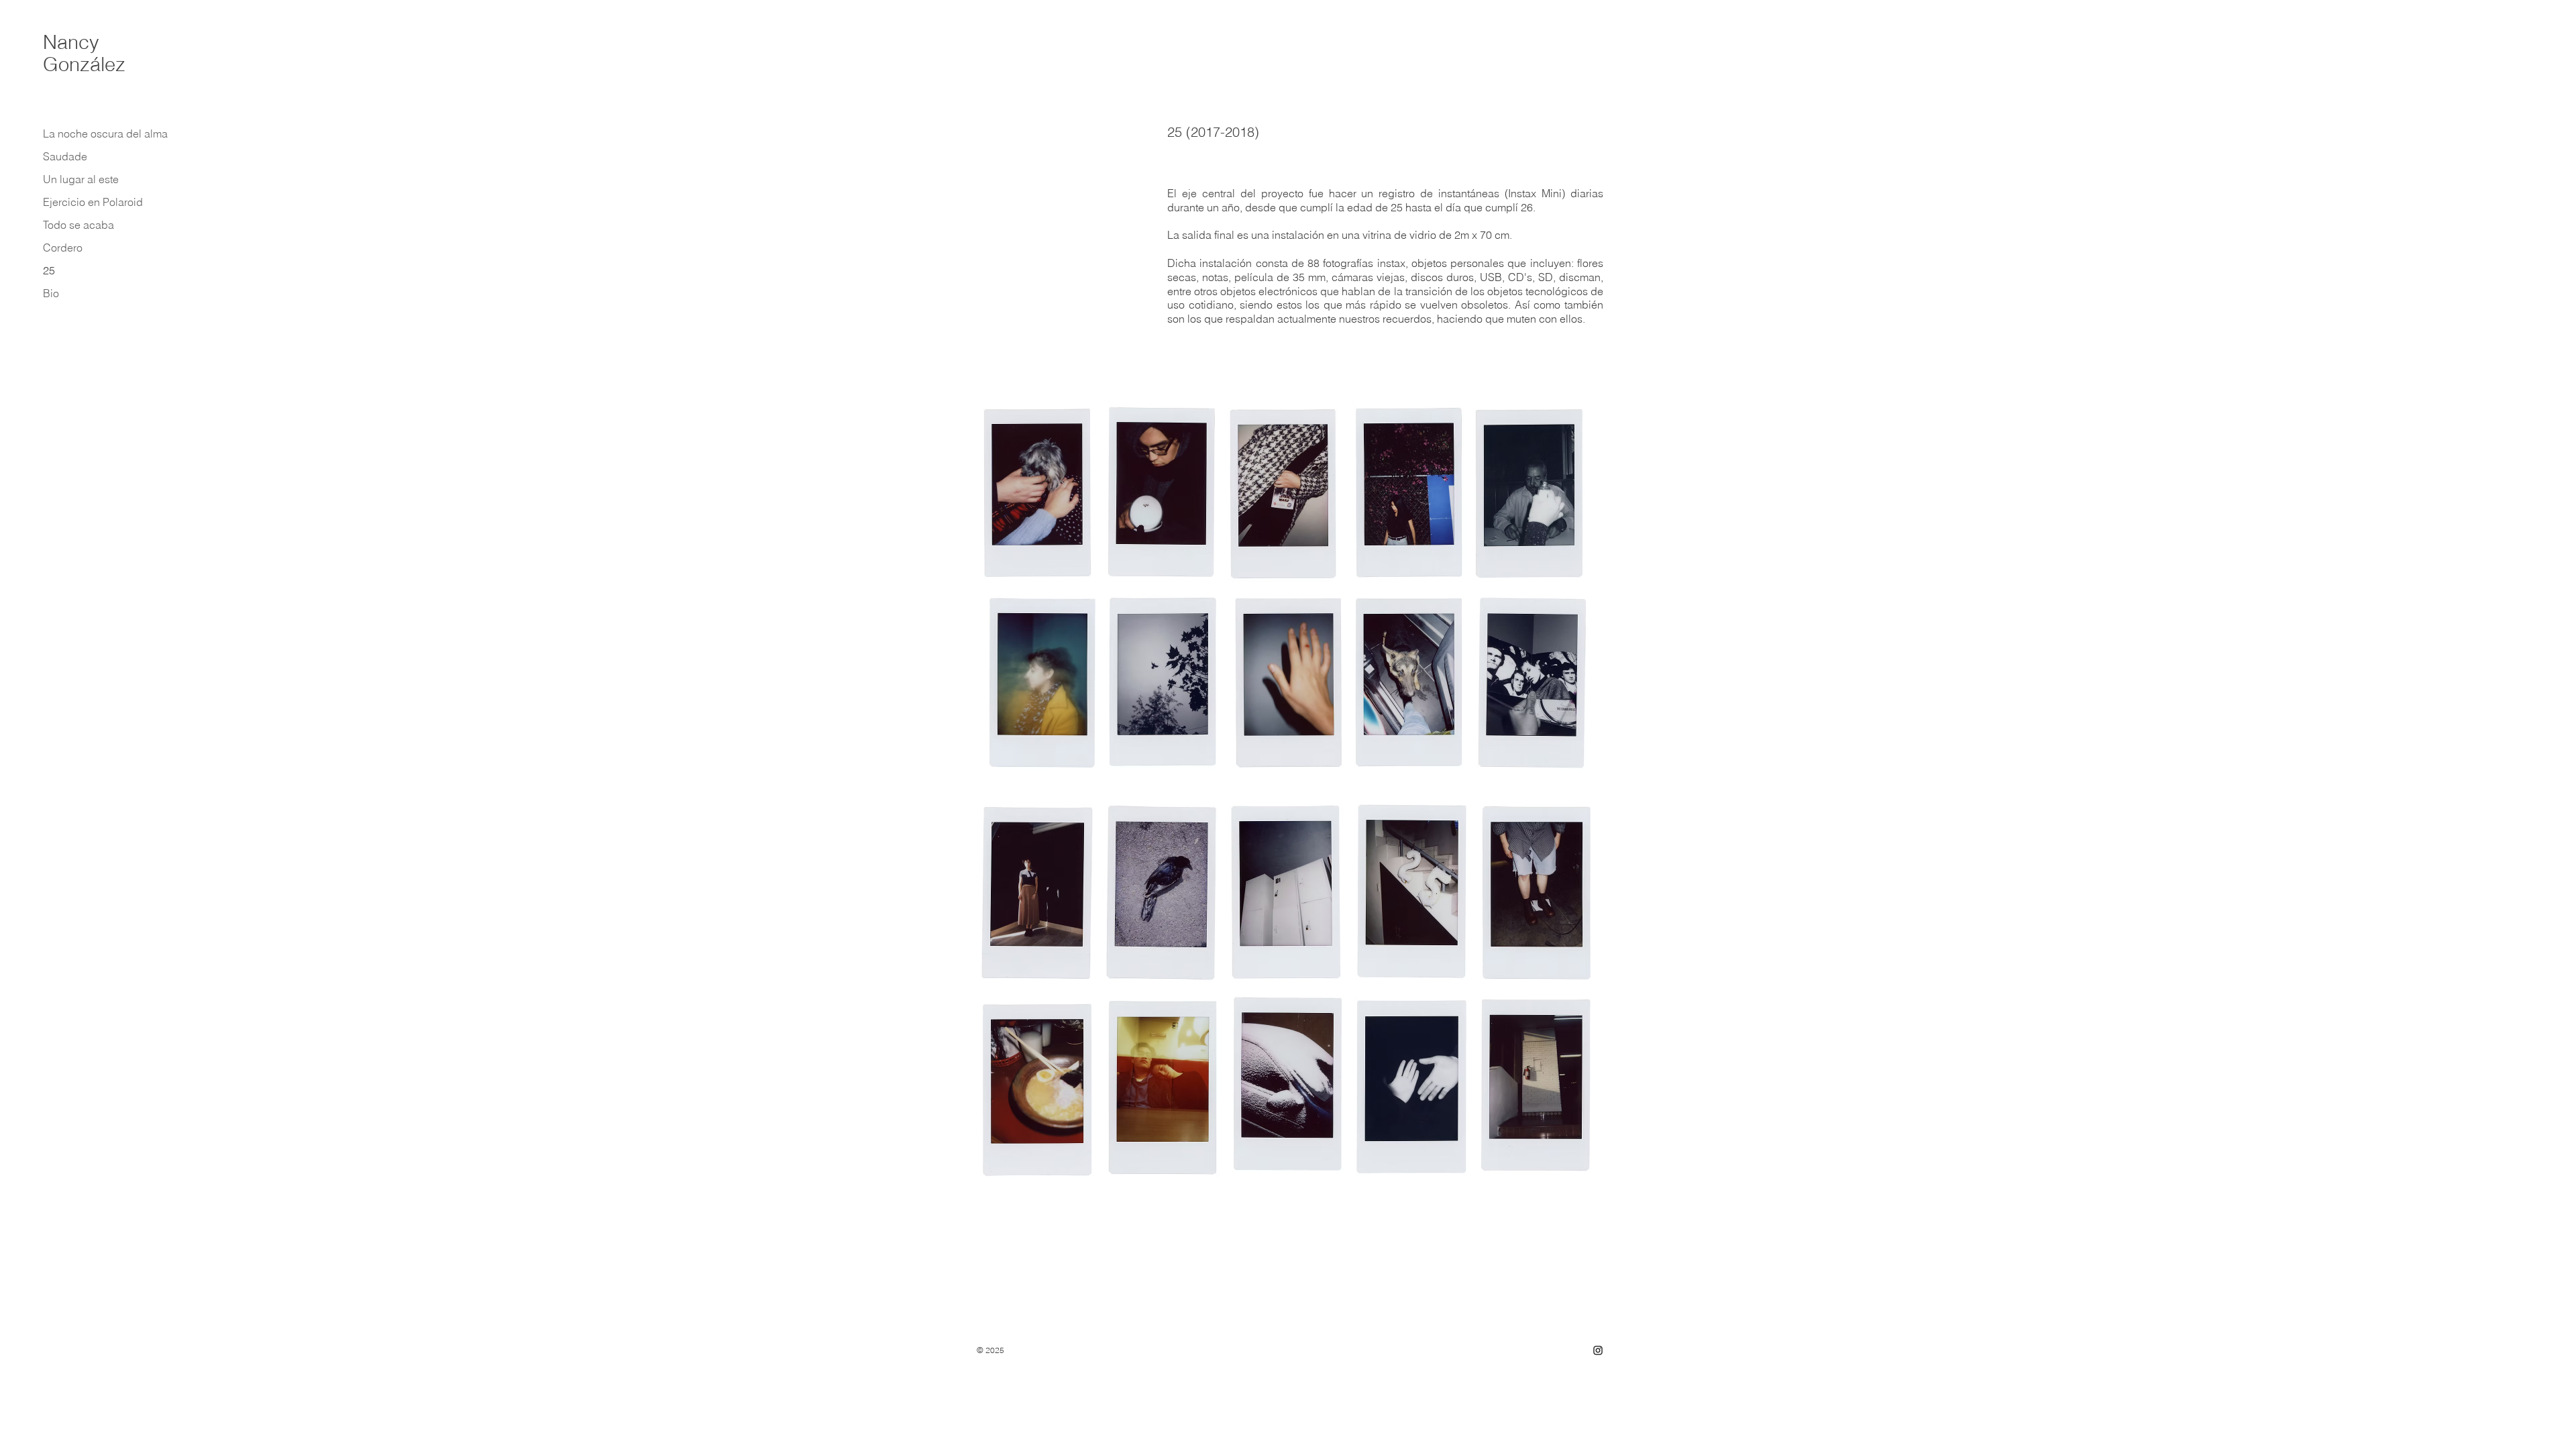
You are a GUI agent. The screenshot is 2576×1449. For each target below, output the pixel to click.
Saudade (65, 156)
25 (49, 270)
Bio (51, 293)
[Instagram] (1598, 1350)
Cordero (63, 248)
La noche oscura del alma (102, 133)
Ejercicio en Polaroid (93, 202)
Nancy (71, 42)
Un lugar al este (81, 179)
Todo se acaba (78, 225)
